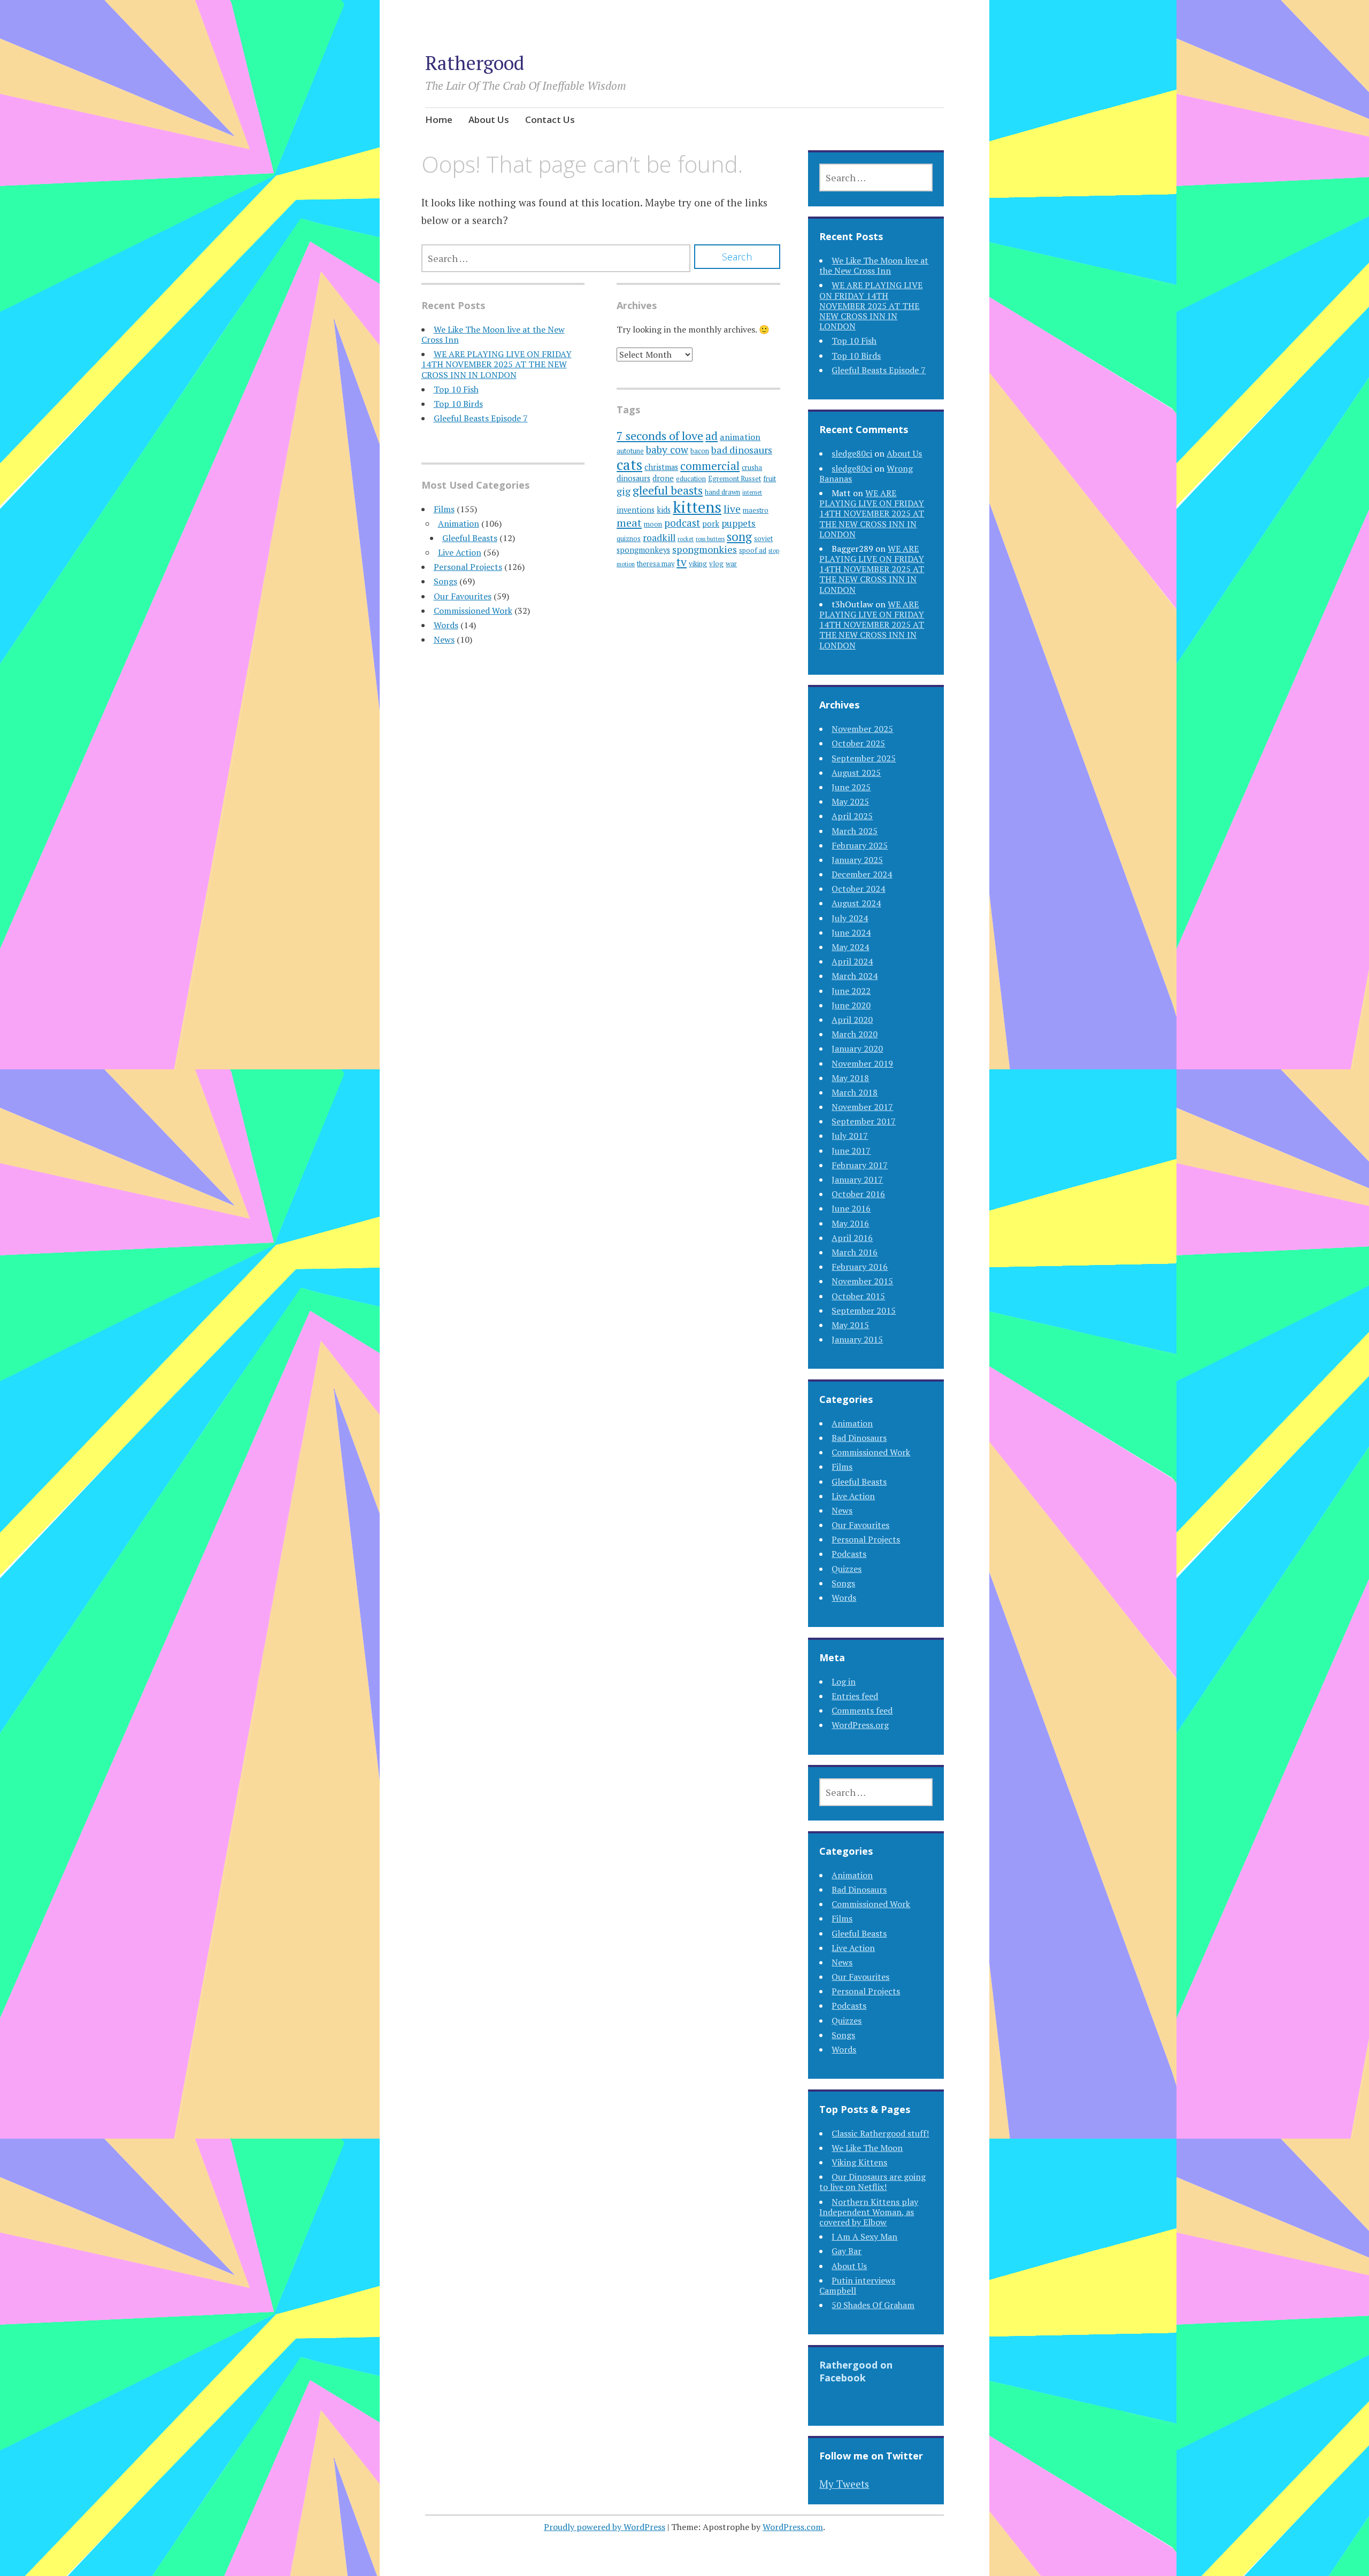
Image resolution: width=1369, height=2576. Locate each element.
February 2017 (860, 1165)
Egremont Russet (735, 479)
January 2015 (857, 1339)
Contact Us (550, 119)
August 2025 (856, 773)
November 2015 (862, 1281)
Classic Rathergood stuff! (880, 2133)
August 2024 (856, 903)
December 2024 (862, 874)
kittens (697, 507)
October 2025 (858, 743)
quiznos (629, 539)
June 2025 (851, 787)
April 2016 (852, 1238)
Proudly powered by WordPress (605, 2527)
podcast (682, 523)
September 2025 (864, 758)
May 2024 (850, 947)
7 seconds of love (660, 435)
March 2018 (855, 1092)
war (731, 564)
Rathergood (475, 63)
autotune (630, 451)
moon (653, 524)
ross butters (710, 539)
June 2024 (851, 932)
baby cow (667, 449)
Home (439, 119)
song (739, 537)
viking (698, 564)
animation (740, 437)
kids (664, 510)
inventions (636, 510)
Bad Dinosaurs (859, 1438)
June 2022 (851, 991)
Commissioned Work (473, 611)
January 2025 (857, 860)
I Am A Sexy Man (864, 2236)
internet (752, 492)
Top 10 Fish (456, 389)
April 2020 (852, 1020)
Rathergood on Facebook (856, 2371)
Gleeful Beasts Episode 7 (481, 418)
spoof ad (753, 550)
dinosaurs (633, 478)
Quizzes (847, 1569)
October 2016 (858, 1194)
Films (444, 509)
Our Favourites (463, 596)
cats (629, 465)
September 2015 (864, 1310)
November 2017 (862, 1107)
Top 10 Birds (458, 404)
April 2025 (852, 816)
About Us (489, 119)
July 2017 (850, 1136)
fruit (770, 479)
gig (624, 491)
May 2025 (850, 801)
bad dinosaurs (742, 450)
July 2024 (850, 918)
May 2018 (850, 1078)
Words (446, 625)
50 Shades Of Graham (873, 2305)
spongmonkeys (643, 550)
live (732, 509)
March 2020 (855, 1034)
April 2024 (852, 961)
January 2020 (857, 1048)
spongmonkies (705, 549)
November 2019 (862, 1063)
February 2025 (860, 845)
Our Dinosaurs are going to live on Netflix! (872, 2182)
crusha (752, 468)
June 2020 (851, 1005)
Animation (459, 523)
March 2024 (855, 976)
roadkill (659, 538)
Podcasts (849, 1554)
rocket (686, 539)
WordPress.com (793, 2527)
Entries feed (855, 1696)
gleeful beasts (668, 490)
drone (663, 478)
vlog (716, 564)
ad (712, 436)
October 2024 (858, 889)
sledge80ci (852, 453)
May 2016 (850, 1223)
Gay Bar (847, 2251)
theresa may (656, 564)
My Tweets (844, 2484)
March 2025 (855, 831)
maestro (756, 510)
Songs (445, 581)
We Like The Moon (867, 2148)
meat (629, 523)
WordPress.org (860, 1725)
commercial (710, 466)
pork (711, 524)
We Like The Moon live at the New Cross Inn (493, 334)
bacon (700, 451)
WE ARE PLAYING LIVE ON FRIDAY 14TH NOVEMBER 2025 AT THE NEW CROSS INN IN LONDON (497, 364)
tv (682, 562)
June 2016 (851, 1208)
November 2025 (862, 729)
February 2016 (860, 1267)
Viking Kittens (859, 2162)
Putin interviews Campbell (857, 2285)
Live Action (460, 552)
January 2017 (857, 1179)
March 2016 (855, 1252)
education (691, 479)
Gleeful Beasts (470, 538)
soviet (763, 539)
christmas (661, 467)
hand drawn (722, 492)
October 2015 (858, 1296)
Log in (844, 1682)
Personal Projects (468, 567)
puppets (739, 523)
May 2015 (850, 1325)
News (444, 639)
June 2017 (851, 1151)
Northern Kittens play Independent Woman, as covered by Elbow (869, 2212)
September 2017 (864, 1121)
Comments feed (862, 1710)
